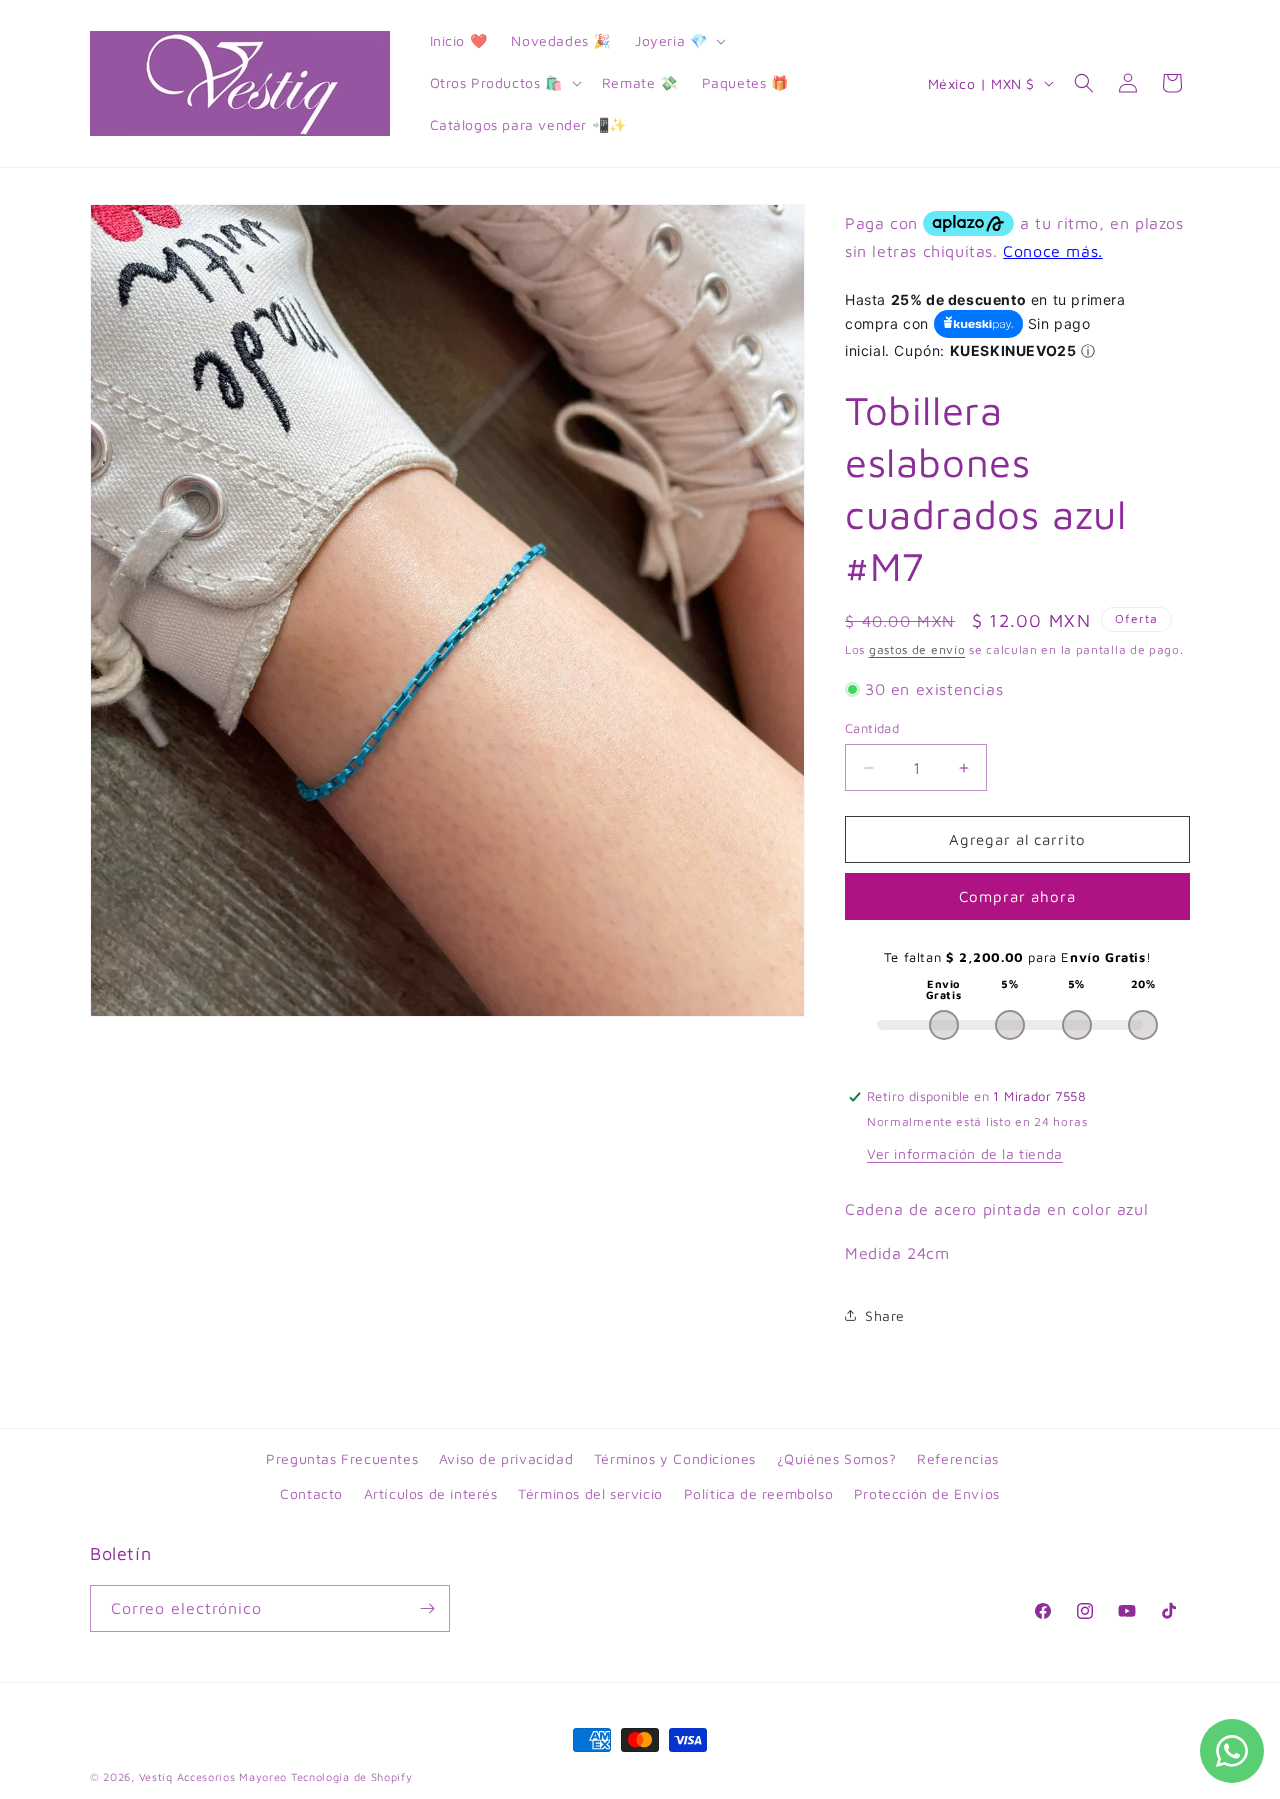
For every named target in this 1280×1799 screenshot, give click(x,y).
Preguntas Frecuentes (342, 1458)
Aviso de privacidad (506, 1458)
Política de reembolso (759, 1493)
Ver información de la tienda (965, 1153)
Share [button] (885, 1315)
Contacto (311, 1493)
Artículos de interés (431, 1493)
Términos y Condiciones (675, 1458)
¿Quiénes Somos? (837, 1458)
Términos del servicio (590, 1493)
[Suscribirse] (427, 1608)
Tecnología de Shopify (352, 1776)
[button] (678, 41)
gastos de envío (917, 649)
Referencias (958, 1458)
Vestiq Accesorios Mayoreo (213, 1776)
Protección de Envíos (927, 1493)
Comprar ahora (1017, 896)
